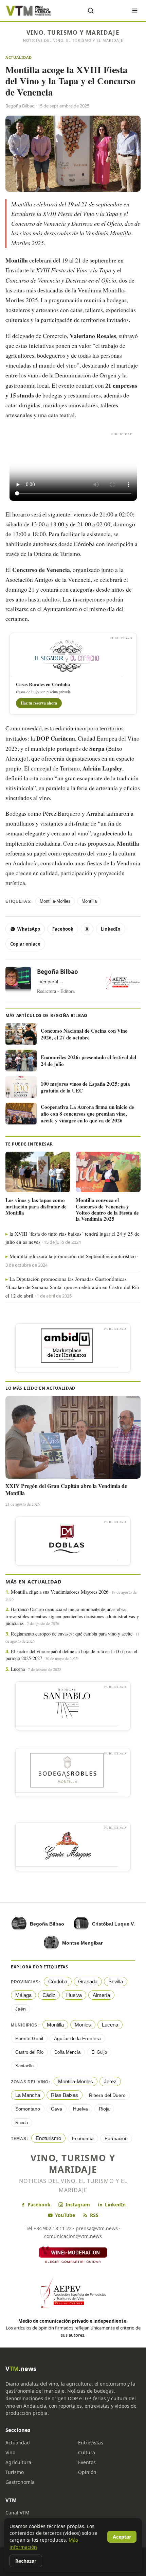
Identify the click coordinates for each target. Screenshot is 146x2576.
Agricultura (18, 2462)
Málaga (23, 1995)
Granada (88, 1981)
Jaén (21, 2009)
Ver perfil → (52, 982)
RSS (94, 2215)
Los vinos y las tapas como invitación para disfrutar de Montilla (36, 1206)
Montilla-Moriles (55, 901)
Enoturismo (48, 2138)
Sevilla (116, 1981)
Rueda (22, 2123)
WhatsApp (29, 929)
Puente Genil (29, 2038)
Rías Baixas (65, 2095)
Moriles (83, 2025)
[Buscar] (91, 11)
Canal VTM (17, 2513)
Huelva (74, 1995)
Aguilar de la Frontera (77, 2038)
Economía (83, 2138)
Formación (116, 2138)
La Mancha (28, 2095)
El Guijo (99, 2052)
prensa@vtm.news (97, 2228)
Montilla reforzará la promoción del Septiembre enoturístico (73, 1256)
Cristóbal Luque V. (113, 1924)
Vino (10, 2452)
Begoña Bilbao (58, 972)
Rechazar (26, 2561)
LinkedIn (111, 929)
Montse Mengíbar (82, 1943)
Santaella (24, 2066)
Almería (101, 1995)
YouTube (65, 2215)
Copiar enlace (25, 944)
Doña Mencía (67, 2052)
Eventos (87, 2462)
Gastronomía (20, 2482)
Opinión (87, 2472)
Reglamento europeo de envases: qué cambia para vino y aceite (72, 1634)
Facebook (63, 929)
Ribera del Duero (107, 2095)
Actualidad (19, 57)
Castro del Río (29, 2052)
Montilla (89, 901)
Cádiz (49, 1995)
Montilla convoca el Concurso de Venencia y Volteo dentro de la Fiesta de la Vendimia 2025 (107, 1209)
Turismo (15, 2472)
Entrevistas (91, 2443)
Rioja (104, 2109)
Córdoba (58, 1981)
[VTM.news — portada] (29, 11)
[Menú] (135, 11)
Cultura (87, 2452)
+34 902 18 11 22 (53, 2228)
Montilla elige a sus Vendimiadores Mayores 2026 (60, 1592)
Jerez (110, 2081)
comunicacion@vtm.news (73, 2236)
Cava (57, 2109)
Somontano (28, 2109)
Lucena (18, 1669)
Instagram (78, 2205)
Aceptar (122, 2537)
